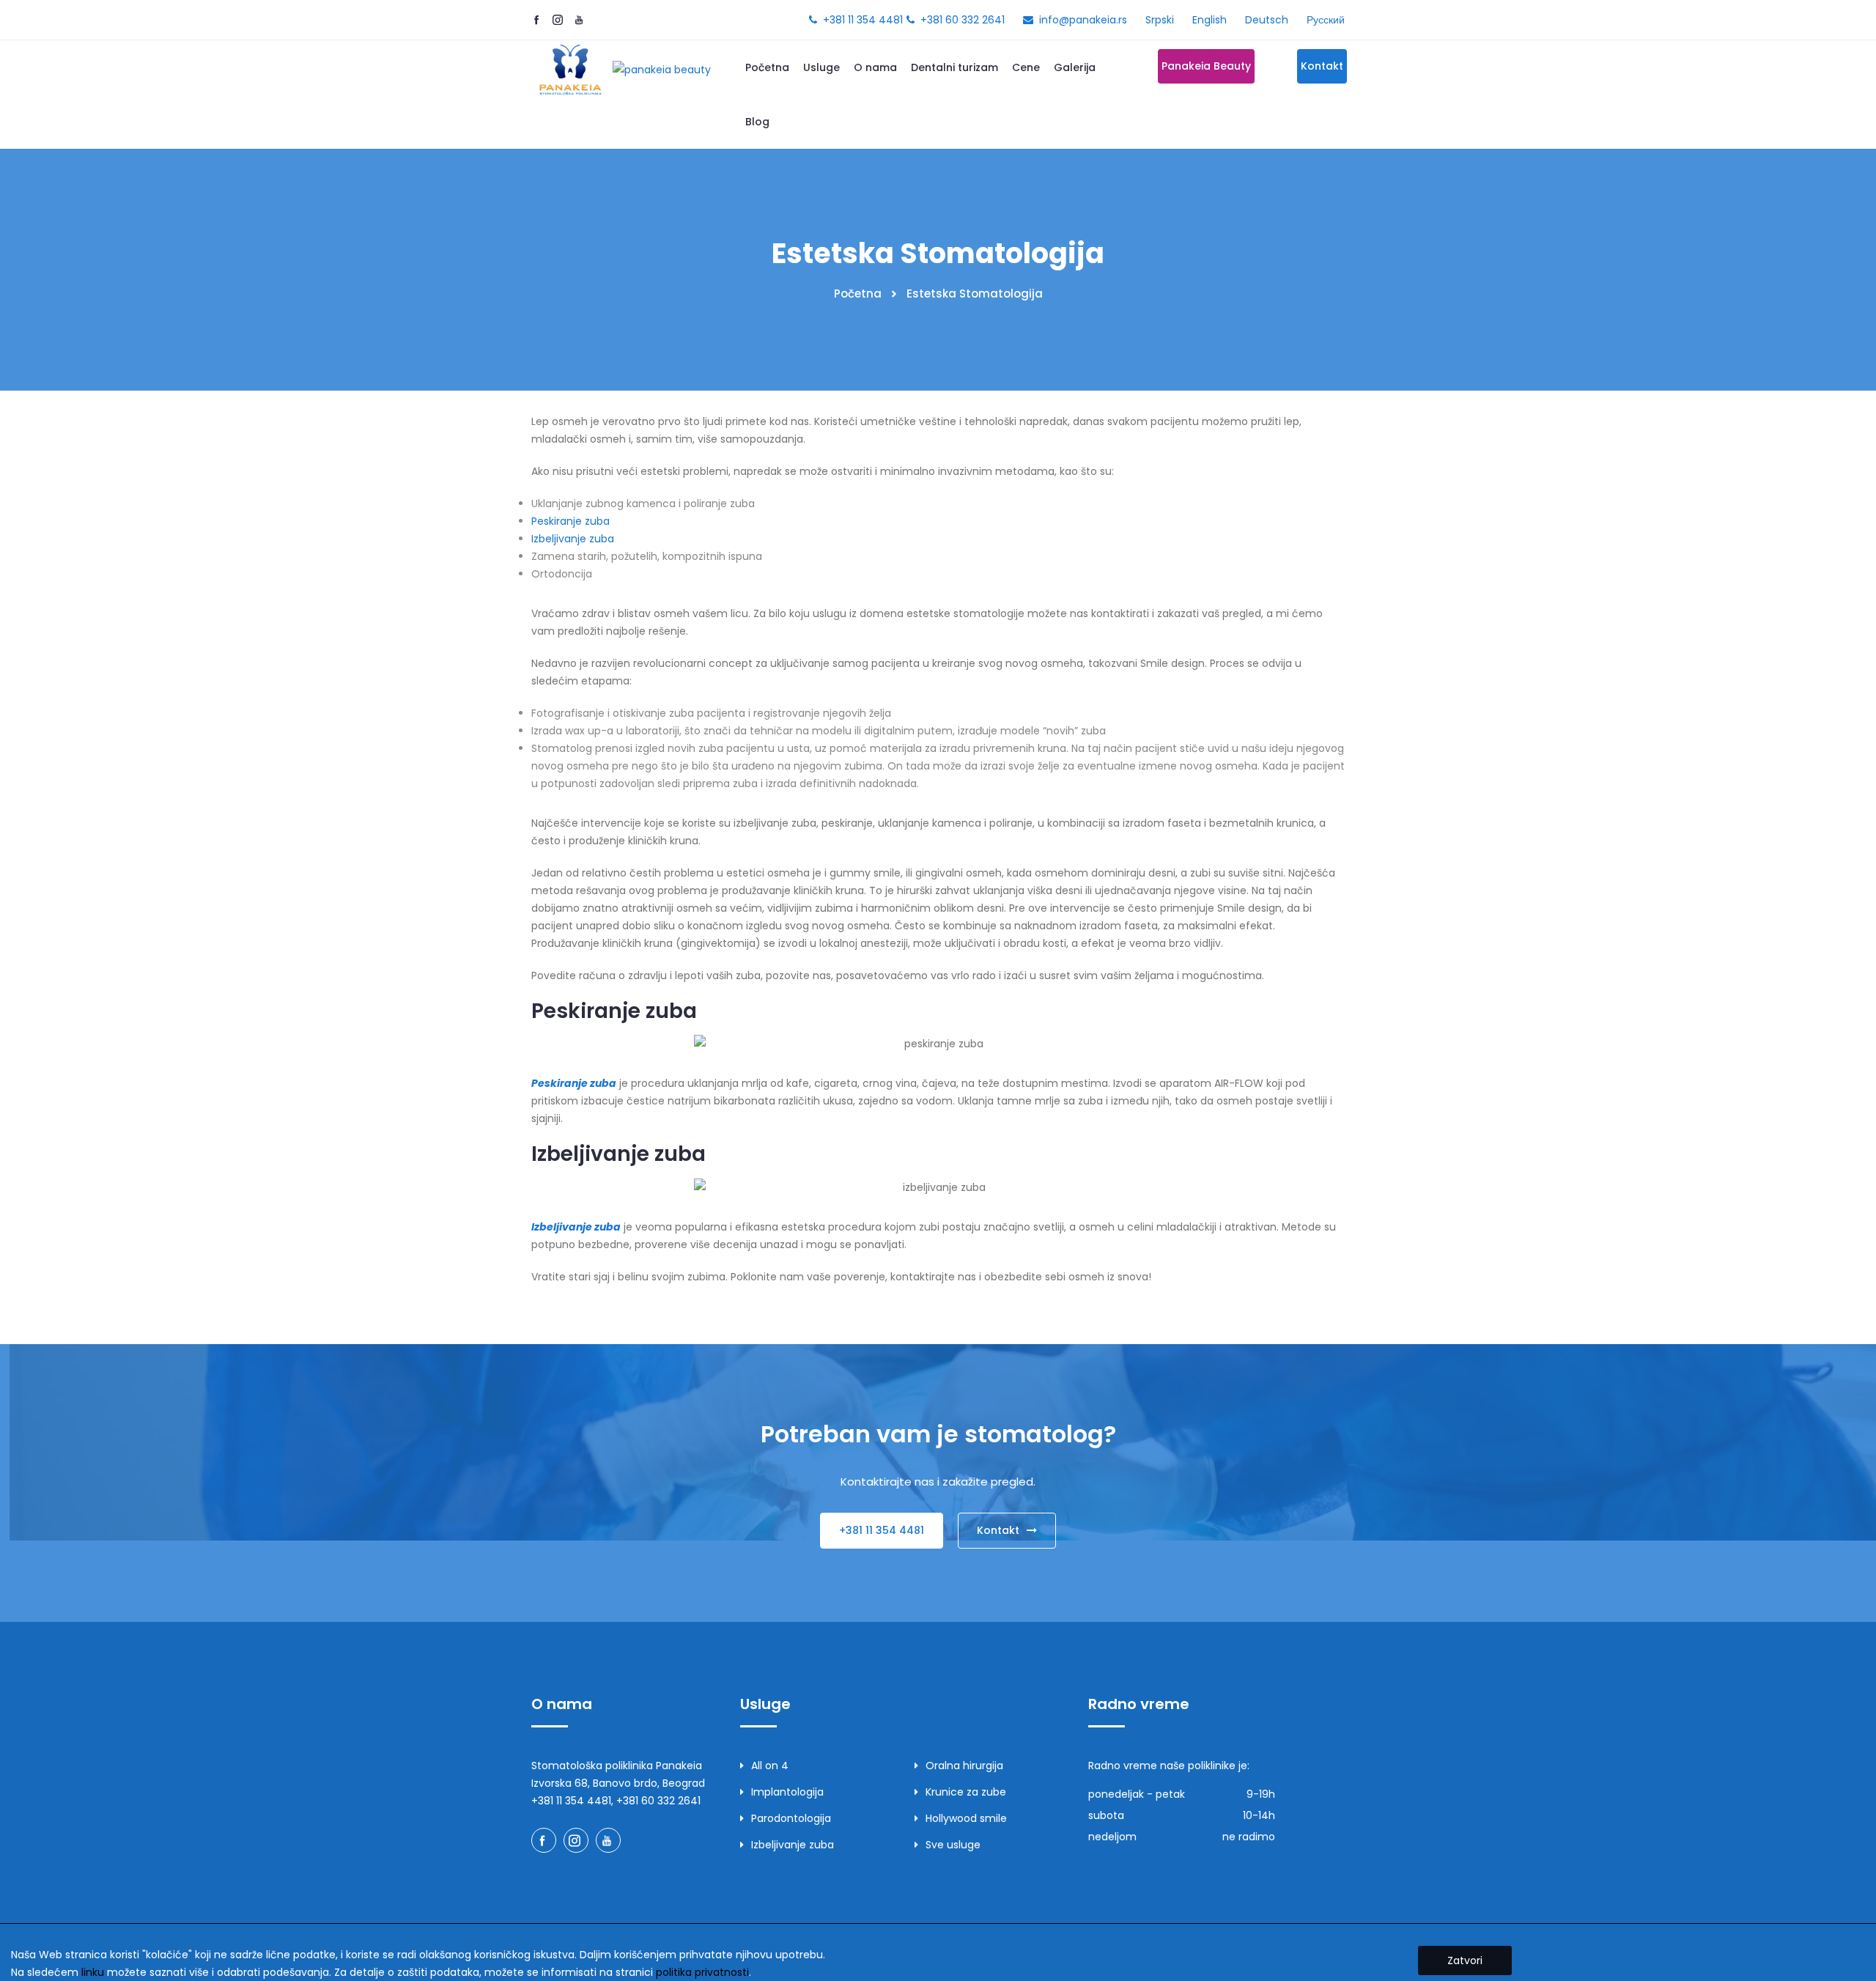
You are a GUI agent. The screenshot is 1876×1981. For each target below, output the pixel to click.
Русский (1326, 20)
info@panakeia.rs (1083, 20)
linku (93, 1972)
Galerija (1075, 67)
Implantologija (787, 1792)
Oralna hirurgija (964, 1766)
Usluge (821, 67)
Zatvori (1465, 1960)
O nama (875, 67)
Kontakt (1322, 66)
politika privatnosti (702, 1972)
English (1210, 20)
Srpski (1160, 20)
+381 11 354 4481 (863, 20)
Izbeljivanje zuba (573, 539)
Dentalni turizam (954, 67)
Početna (767, 67)
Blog (757, 122)
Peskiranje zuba (570, 521)
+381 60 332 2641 (963, 20)
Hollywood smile (966, 1818)
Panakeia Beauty (1206, 66)
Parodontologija (791, 1818)
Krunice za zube (966, 1792)
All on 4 (770, 1766)
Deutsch (1267, 20)
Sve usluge (953, 1845)
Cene (1026, 67)
